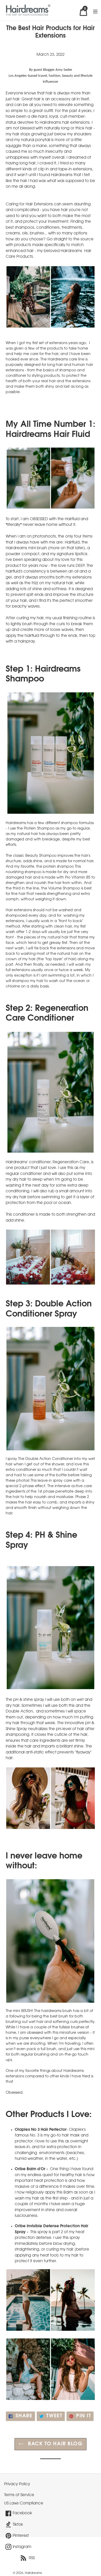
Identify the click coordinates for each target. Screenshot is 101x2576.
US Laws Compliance (24, 2503)
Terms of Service (19, 2495)
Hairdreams (33, 2573)
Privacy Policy (17, 2484)
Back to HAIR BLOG (55, 2444)
